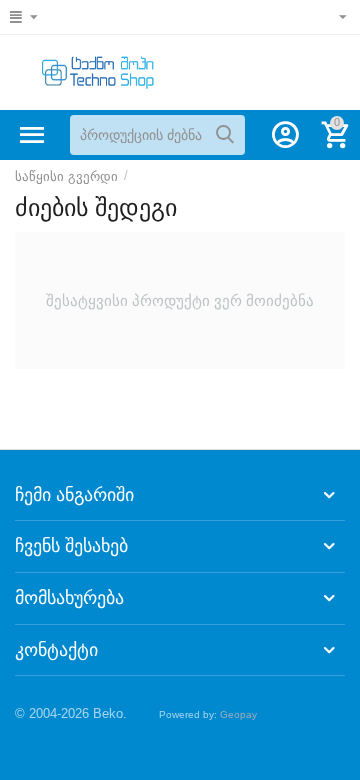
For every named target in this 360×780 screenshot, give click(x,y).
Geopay (238, 714)
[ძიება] (225, 135)
